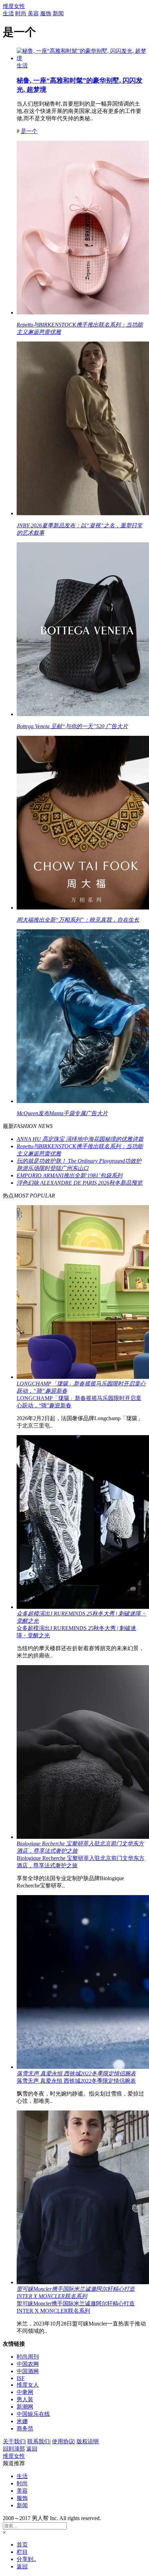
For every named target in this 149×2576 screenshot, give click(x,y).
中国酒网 (28, 2371)
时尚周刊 (28, 2357)
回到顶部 (14, 2449)
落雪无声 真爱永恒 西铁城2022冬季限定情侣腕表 (76, 2081)
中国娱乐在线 (33, 2414)
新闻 (58, 13)
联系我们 (38, 2441)
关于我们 (14, 2441)
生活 (8, 13)
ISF (21, 2378)
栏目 (22, 2552)
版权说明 (88, 2441)
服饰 (46, 13)
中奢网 (25, 2392)
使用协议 (63, 2441)
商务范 (25, 2429)
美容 (33, 13)
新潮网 (25, 2407)
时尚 (21, 13)
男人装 (25, 2399)
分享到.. (26, 2559)
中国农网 (28, 2364)
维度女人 (28, 2385)
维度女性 (14, 6)
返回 (32, 2449)
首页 (22, 2545)
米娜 (22, 2421)
